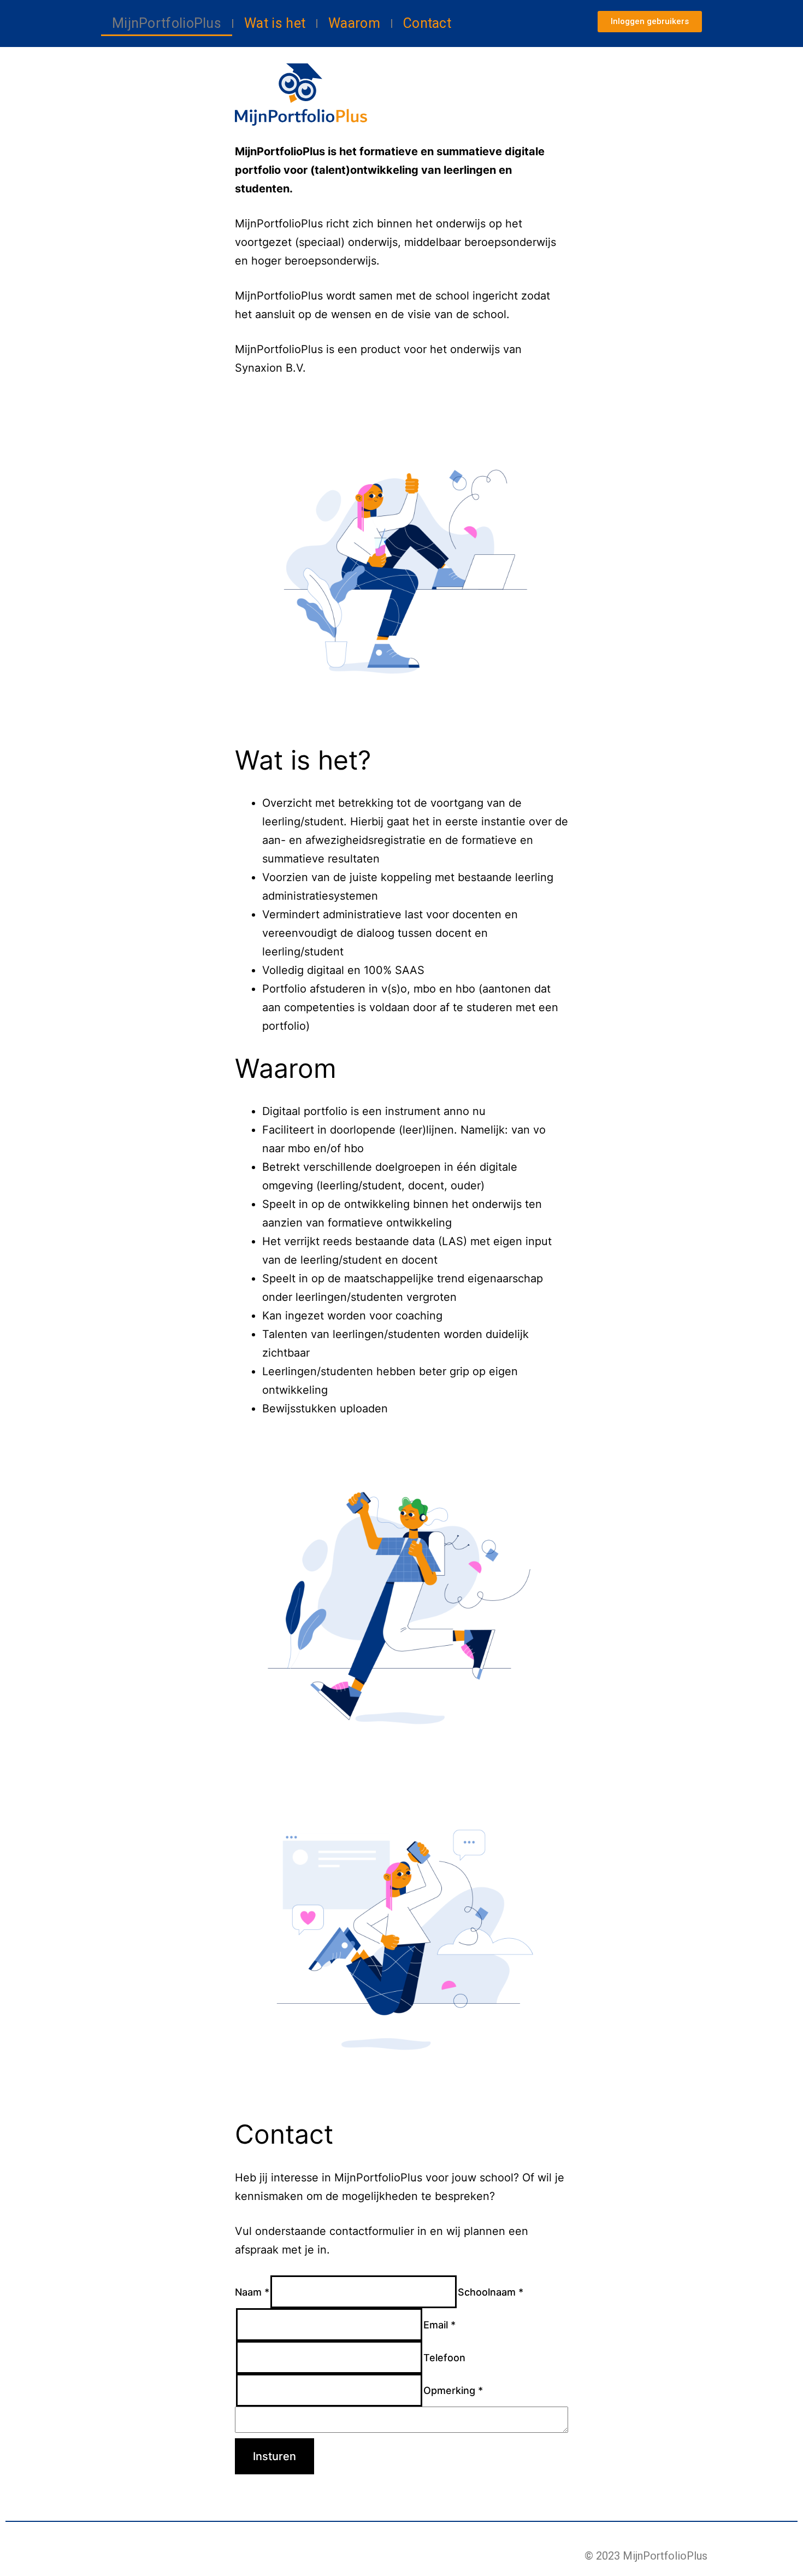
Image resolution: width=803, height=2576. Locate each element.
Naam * (252, 2292)
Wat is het (275, 23)
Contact (427, 23)
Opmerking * (453, 2390)
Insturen (274, 2456)
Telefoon (444, 2358)
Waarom (354, 23)
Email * (439, 2325)
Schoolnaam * (491, 2292)
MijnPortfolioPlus (167, 23)
